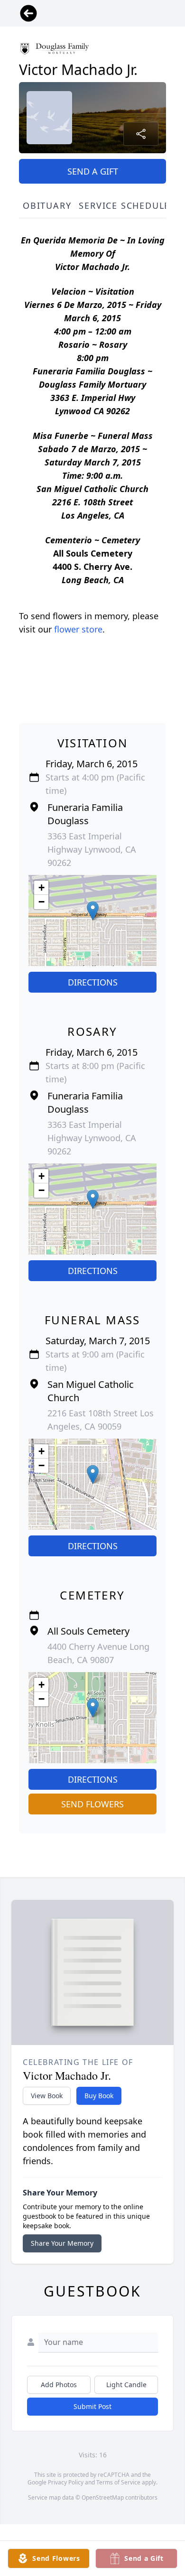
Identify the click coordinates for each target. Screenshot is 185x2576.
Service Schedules (127, 205)
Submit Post (92, 2406)
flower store (78, 629)
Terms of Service (118, 2482)
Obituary (47, 205)
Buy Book (99, 2096)
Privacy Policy (66, 2482)
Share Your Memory (62, 2243)
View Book (47, 2096)
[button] (93, 911)
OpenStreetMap (103, 2497)
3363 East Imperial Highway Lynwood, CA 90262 (92, 849)
